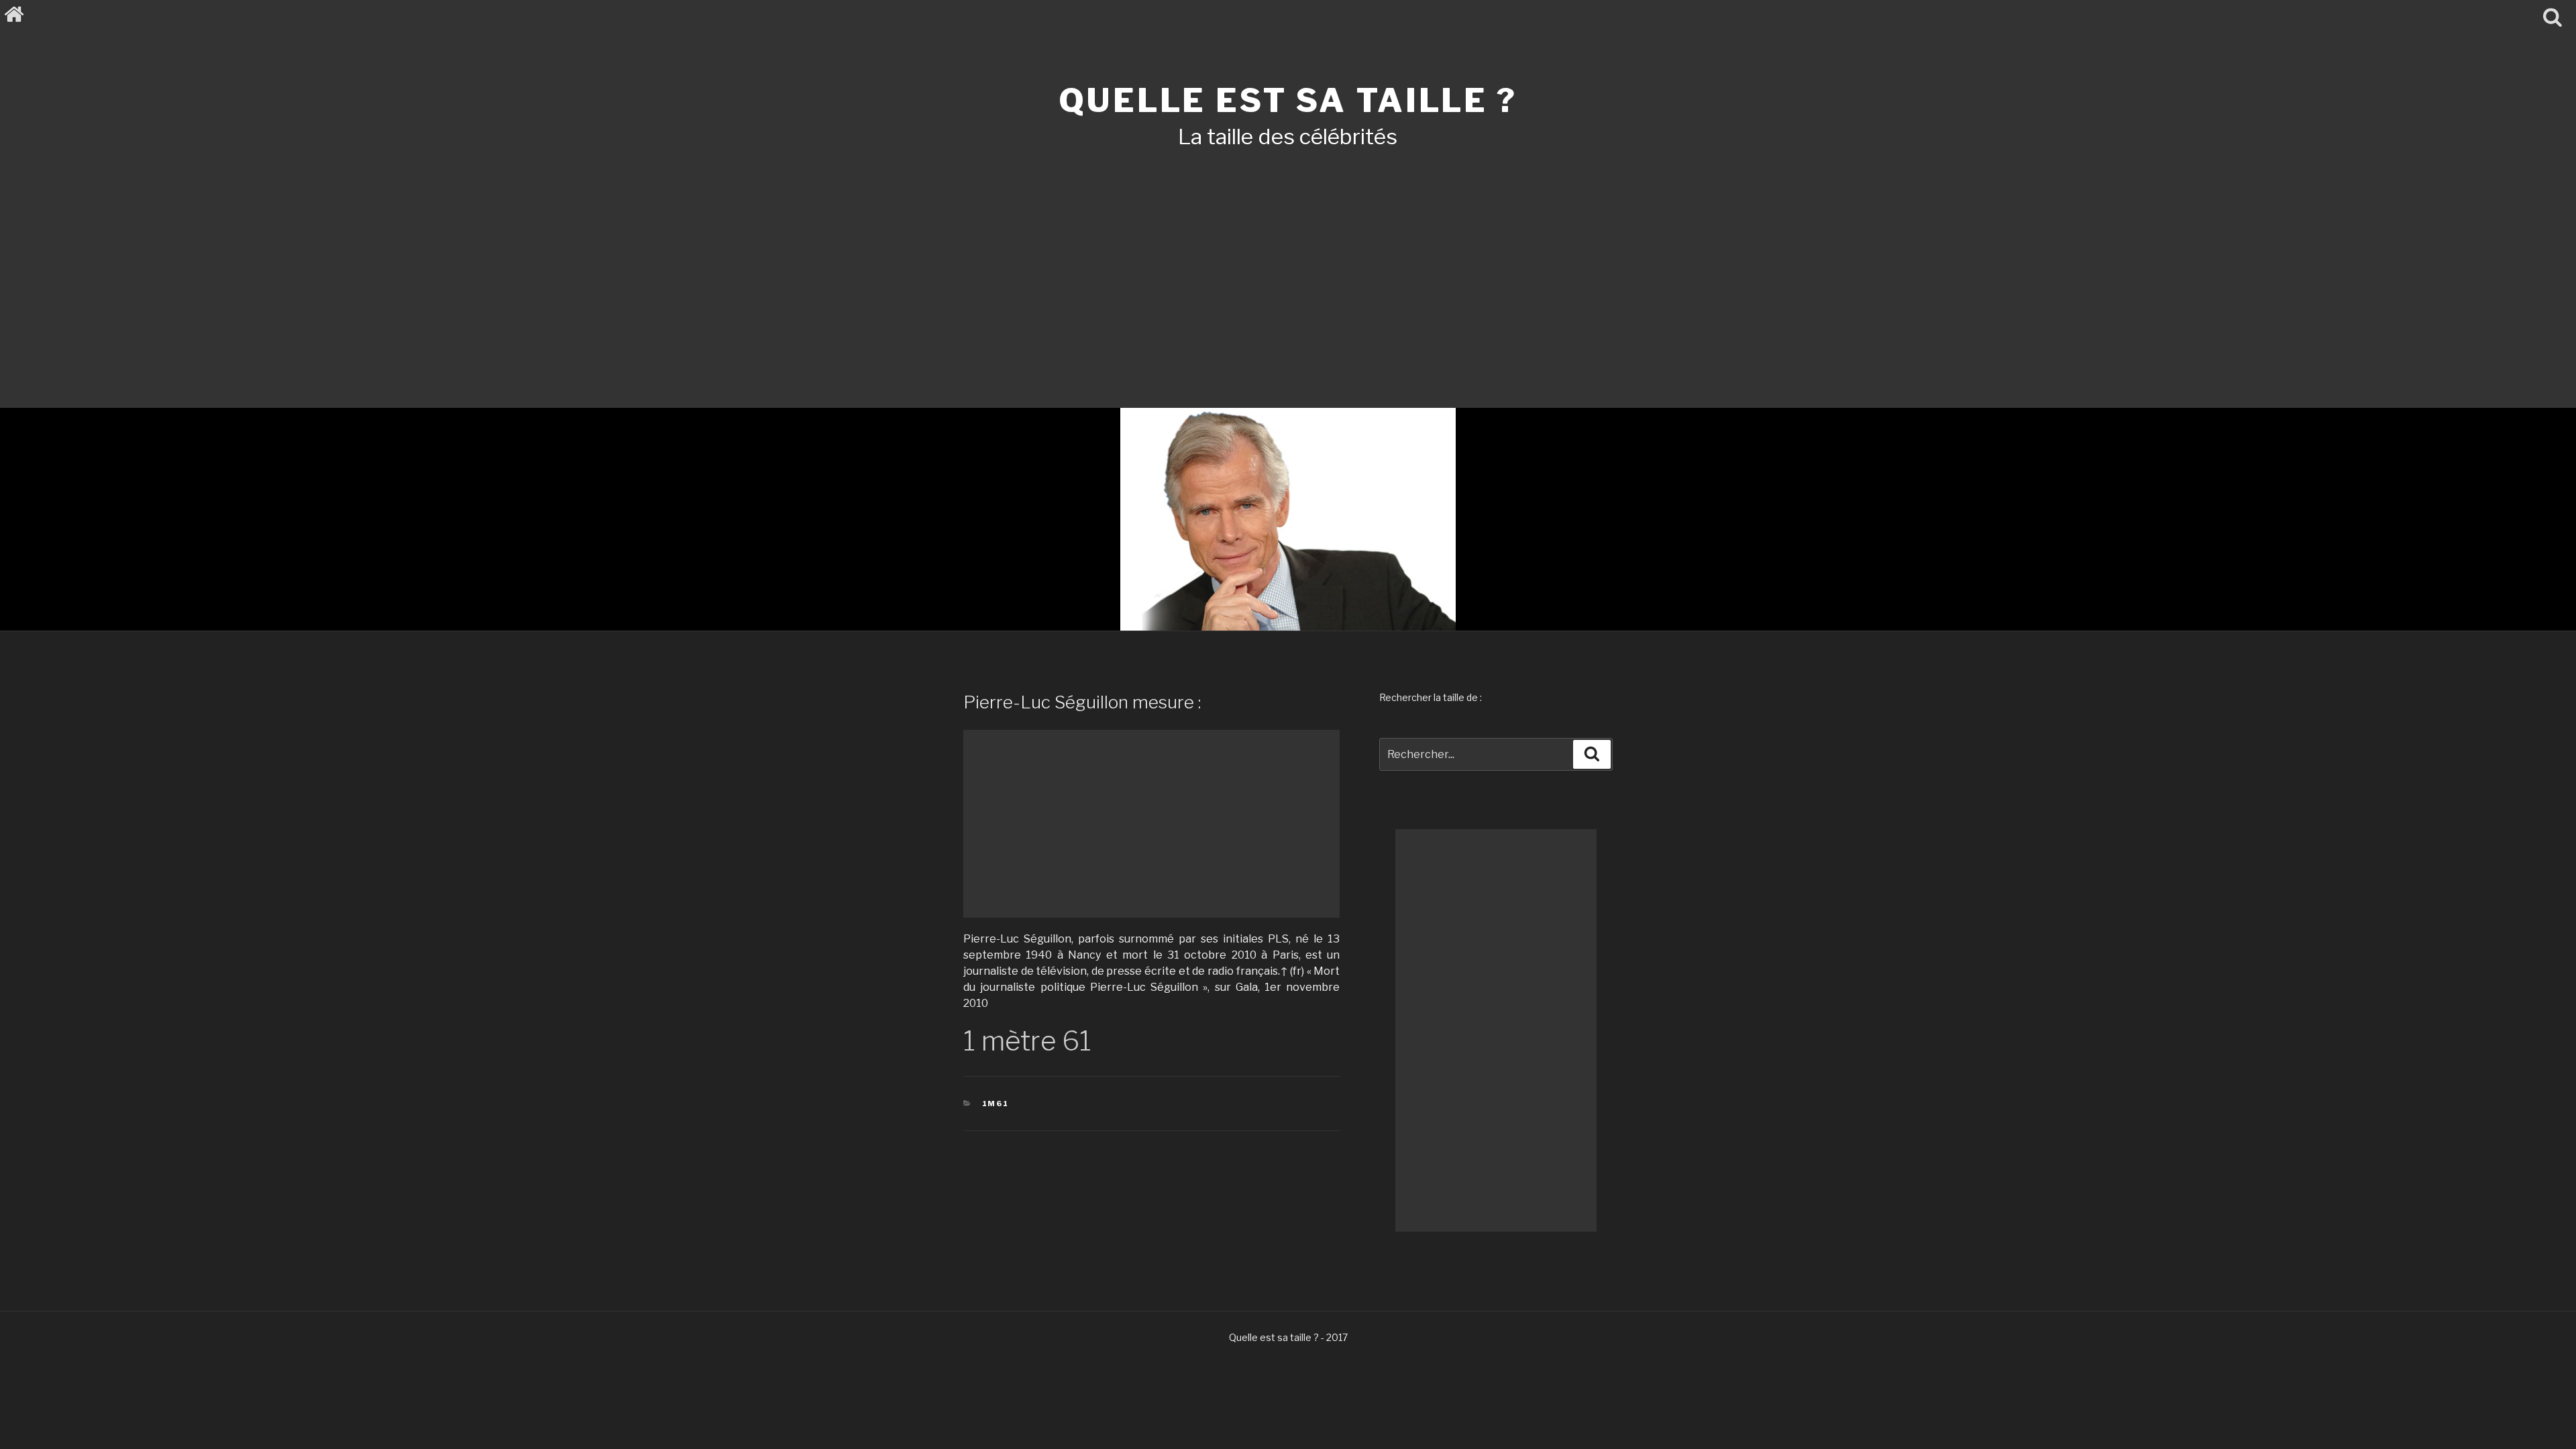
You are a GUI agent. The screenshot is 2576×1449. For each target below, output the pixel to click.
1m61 (996, 1104)
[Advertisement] (1288, 260)
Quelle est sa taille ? (1288, 101)
